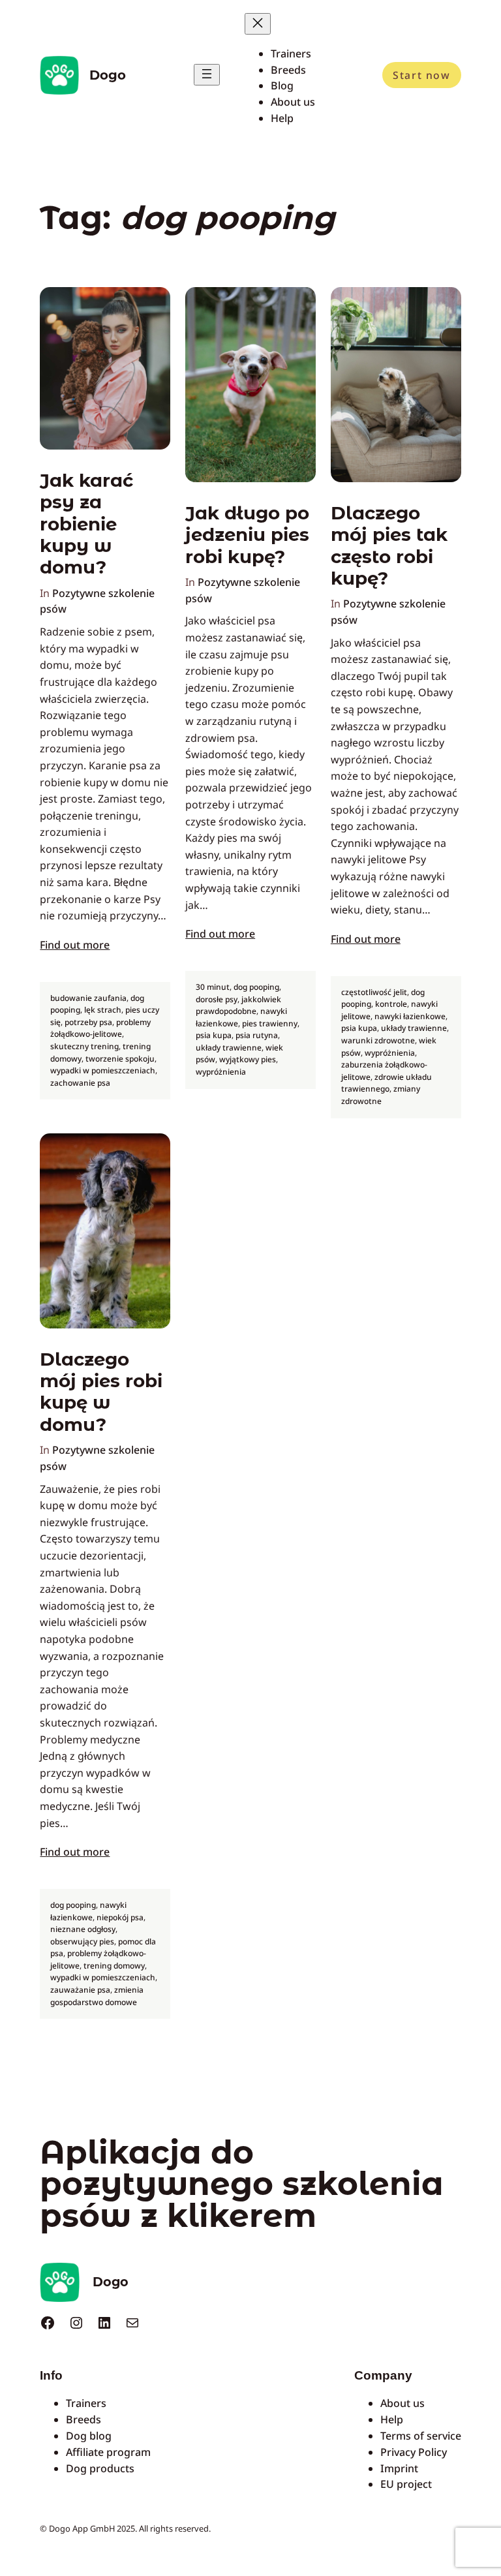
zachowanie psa (80, 1083)
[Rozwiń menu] (207, 75)
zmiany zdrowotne (381, 1095)
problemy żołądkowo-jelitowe (100, 1028)
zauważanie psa (80, 1990)
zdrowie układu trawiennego (387, 1083)
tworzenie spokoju (120, 1059)
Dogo (108, 75)
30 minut (213, 987)
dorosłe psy (217, 999)
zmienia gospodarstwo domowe (97, 1996)
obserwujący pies (82, 1941)
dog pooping (256, 987)
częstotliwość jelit (374, 992)
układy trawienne (229, 1048)
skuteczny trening (84, 1046)
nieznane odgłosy (83, 1929)
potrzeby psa (88, 1022)
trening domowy (114, 1966)
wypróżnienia (221, 1072)
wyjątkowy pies (248, 1059)
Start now (421, 75)
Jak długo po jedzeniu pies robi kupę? (247, 535)
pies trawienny (270, 1023)
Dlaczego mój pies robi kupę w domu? (101, 1392)
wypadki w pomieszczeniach (103, 1070)
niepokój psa (120, 1917)
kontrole (391, 1004)
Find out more (75, 945)
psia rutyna (257, 1035)
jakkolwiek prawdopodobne (238, 1005)
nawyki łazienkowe (410, 1016)
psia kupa (214, 1035)
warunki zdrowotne (378, 1040)
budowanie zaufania (88, 998)
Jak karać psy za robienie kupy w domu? (86, 524)
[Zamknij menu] (258, 24)
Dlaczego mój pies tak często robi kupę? (389, 546)
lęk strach (103, 1010)
